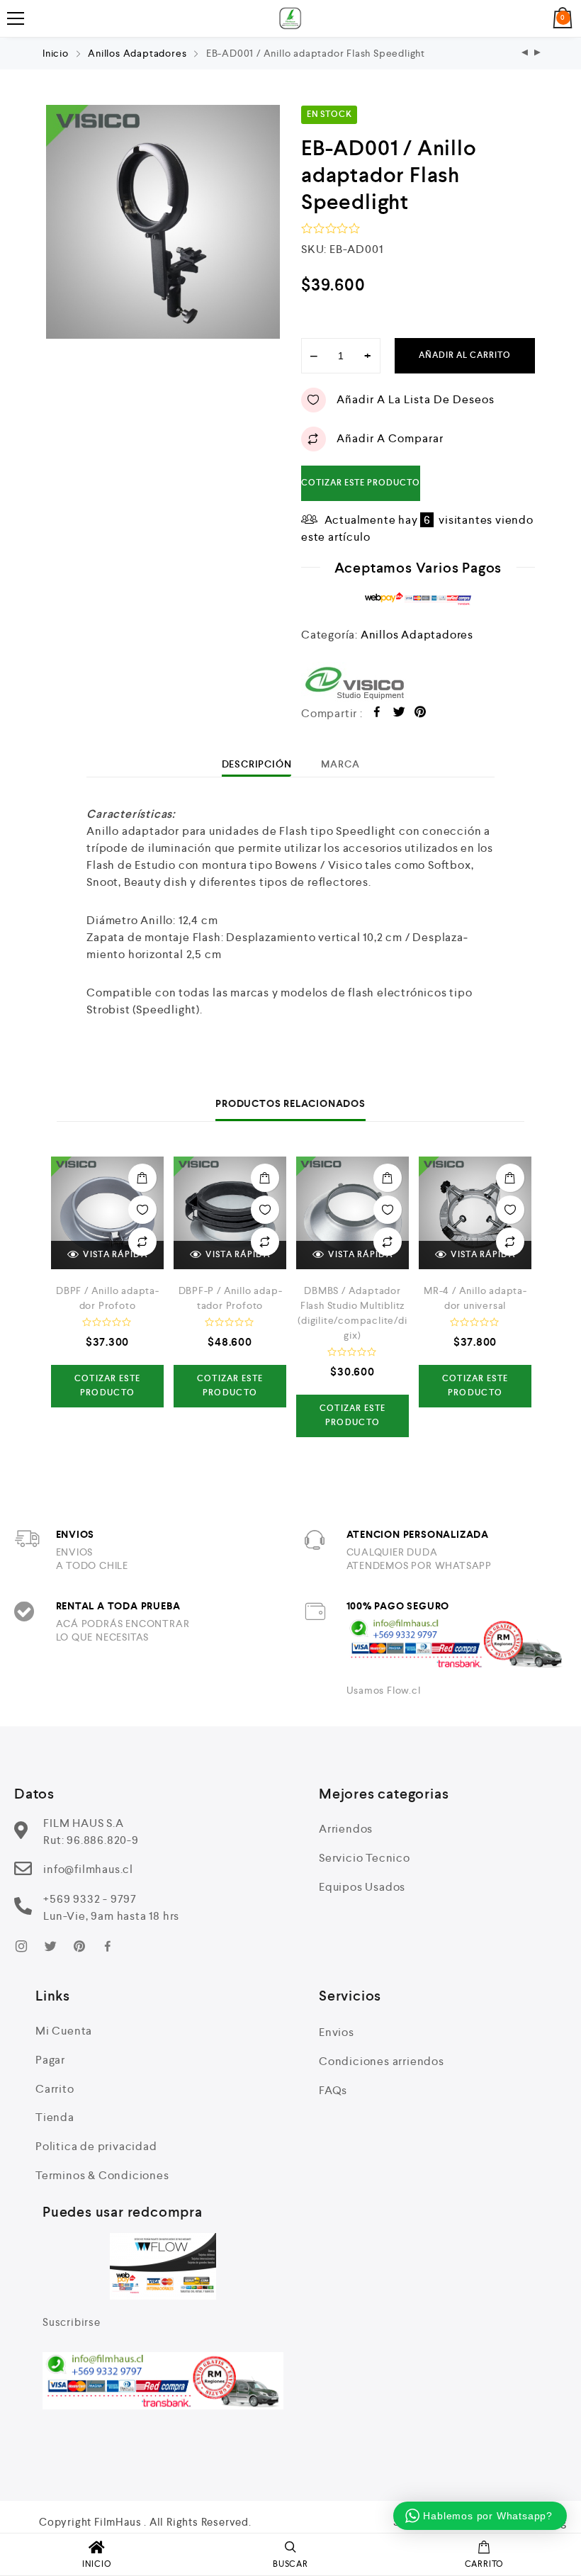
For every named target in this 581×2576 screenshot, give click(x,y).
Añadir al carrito (465, 355)
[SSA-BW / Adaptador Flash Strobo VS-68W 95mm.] (538, 54)
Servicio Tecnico (365, 1858)
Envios (337, 2032)
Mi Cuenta (64, 2031)
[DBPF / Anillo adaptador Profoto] (107, 1213)
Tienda (55, 2117)
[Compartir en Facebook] (377, 714)
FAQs (333, 2090)
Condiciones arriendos (382, 2061)
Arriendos (346, 1829)
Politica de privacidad (96, 2146)
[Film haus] (290, 18)
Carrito (55, 2089)
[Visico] (418, 683)
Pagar (50, 2060)
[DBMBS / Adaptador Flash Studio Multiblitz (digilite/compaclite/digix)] (352, 1213)
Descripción (257, 764)
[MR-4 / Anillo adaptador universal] (475, 1213)
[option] (163, 222)
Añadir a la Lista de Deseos (416, 399)
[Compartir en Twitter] (399, 714)
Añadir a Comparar (390, 438)
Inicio (56, 53)
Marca (340, 764)
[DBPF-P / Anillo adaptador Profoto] (525, 54)
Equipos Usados (362, 1887)
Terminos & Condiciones (102, 2175)
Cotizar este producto (361, 483)
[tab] (257, 764)
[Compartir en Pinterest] (421, 714)
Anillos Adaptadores (137, 53)
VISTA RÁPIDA (115, 1255)
